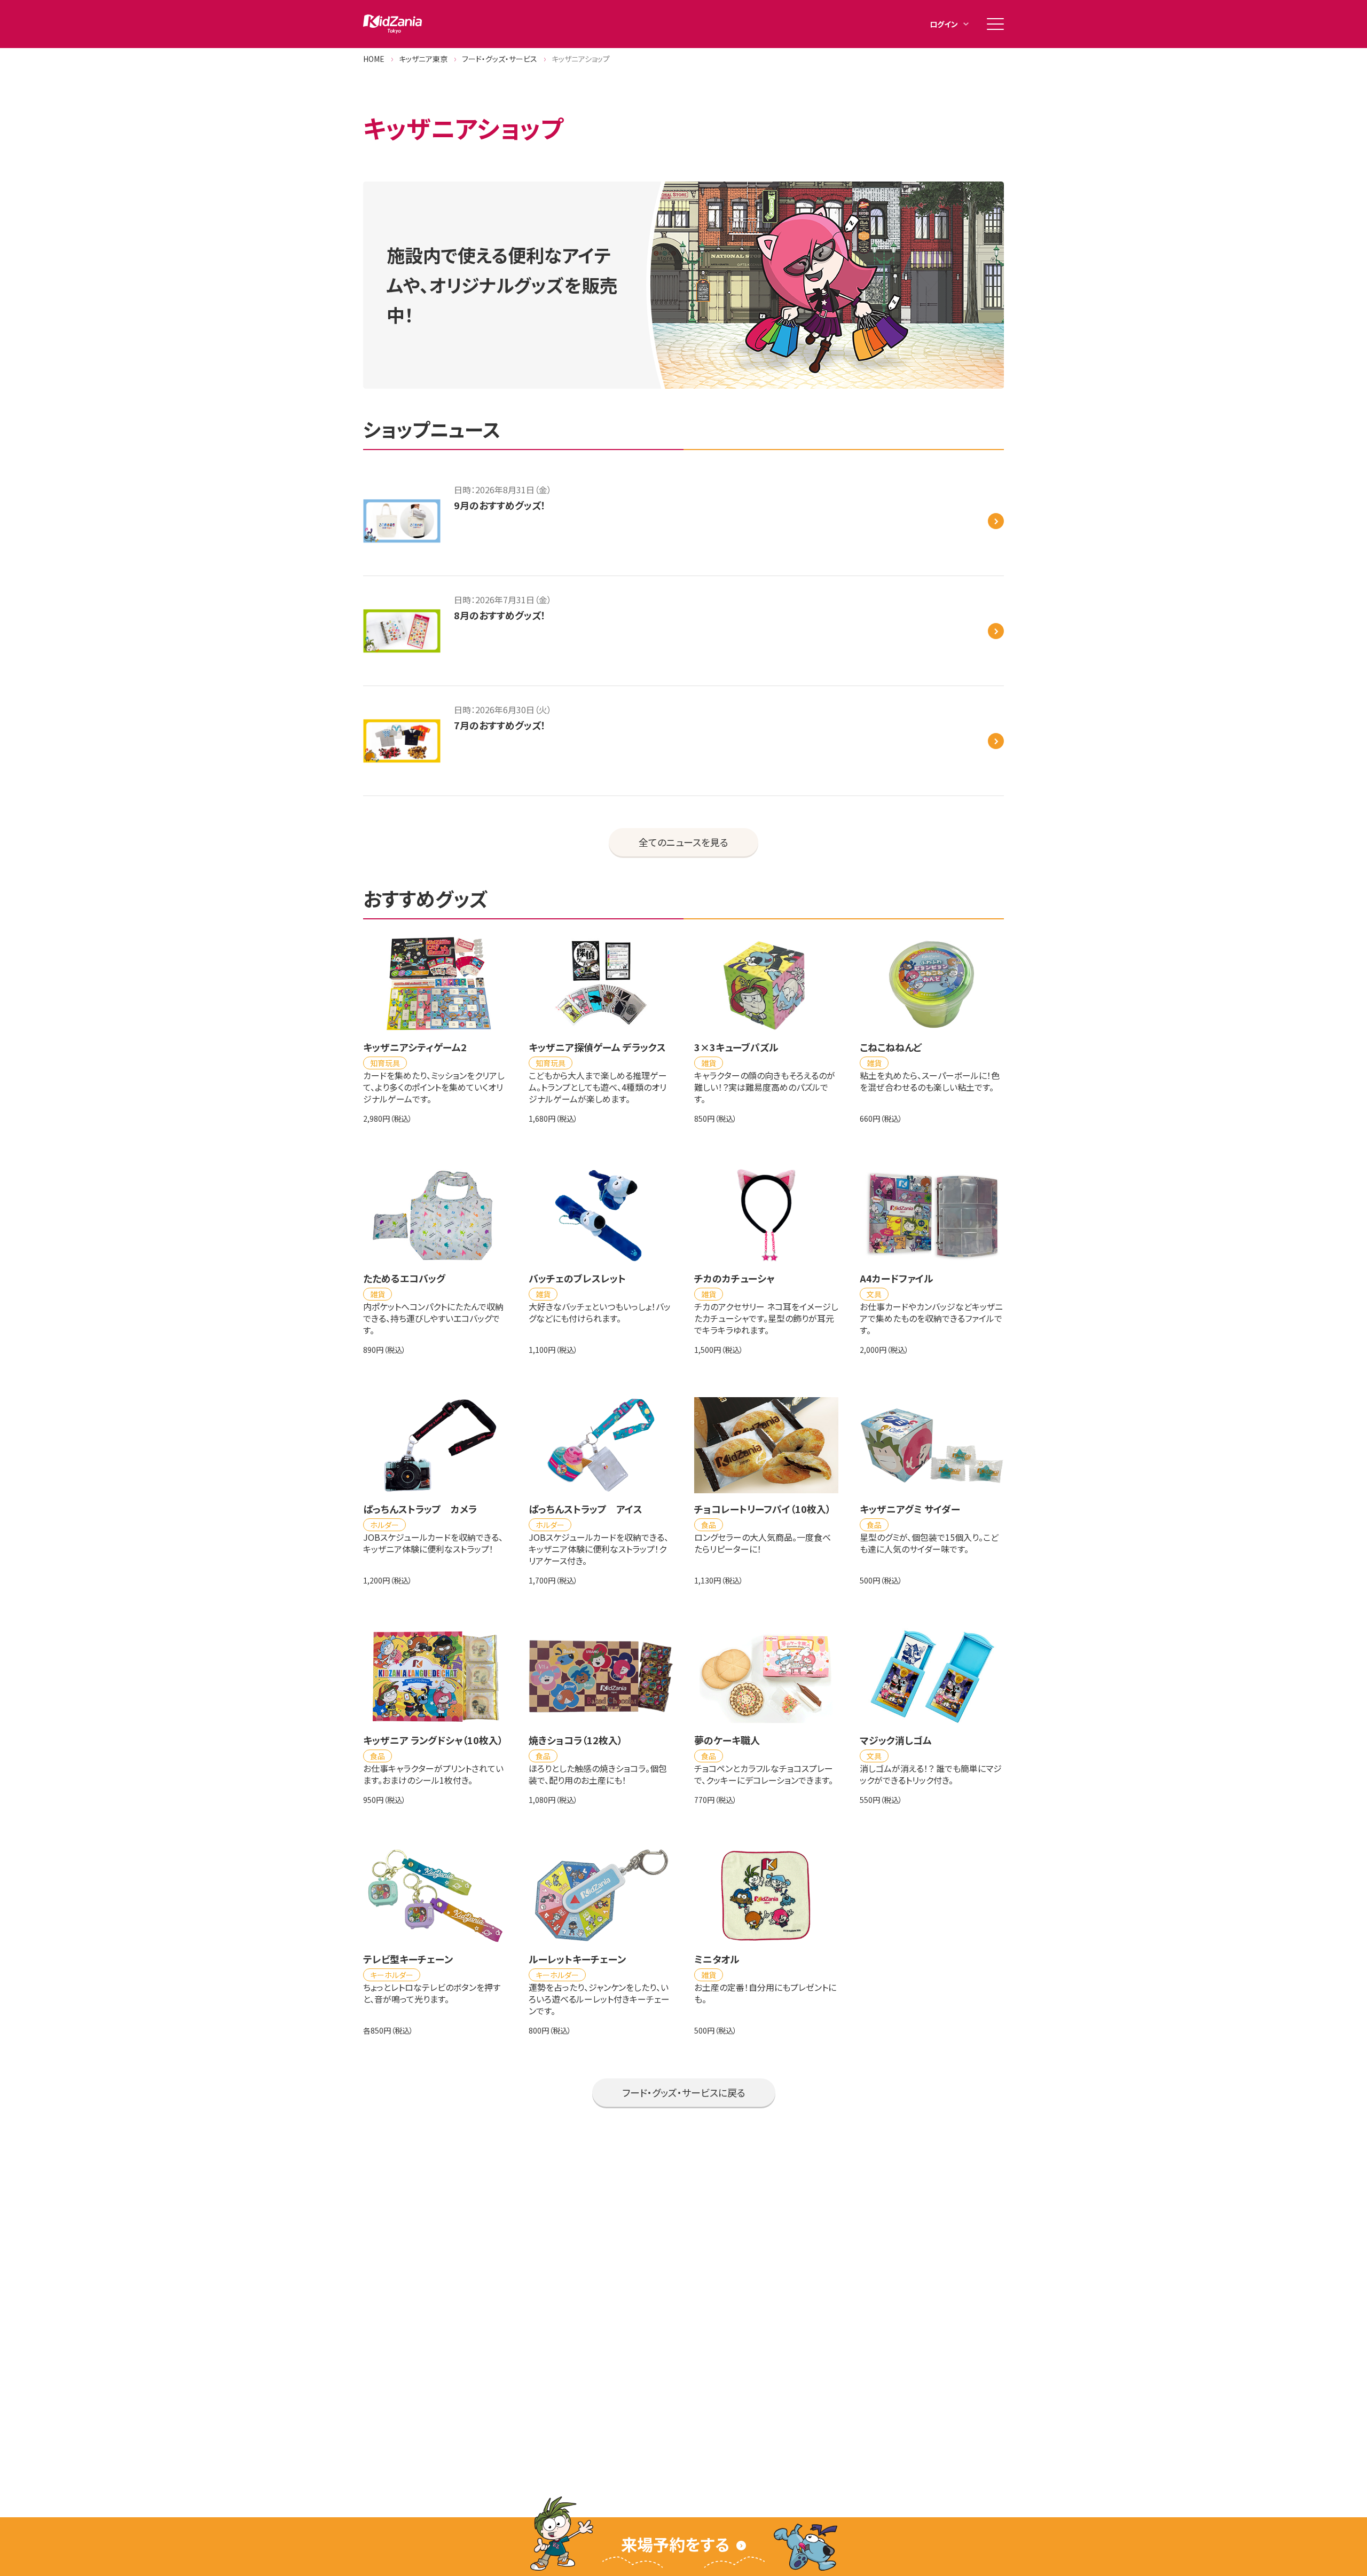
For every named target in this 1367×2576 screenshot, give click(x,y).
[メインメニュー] (995, 24)
